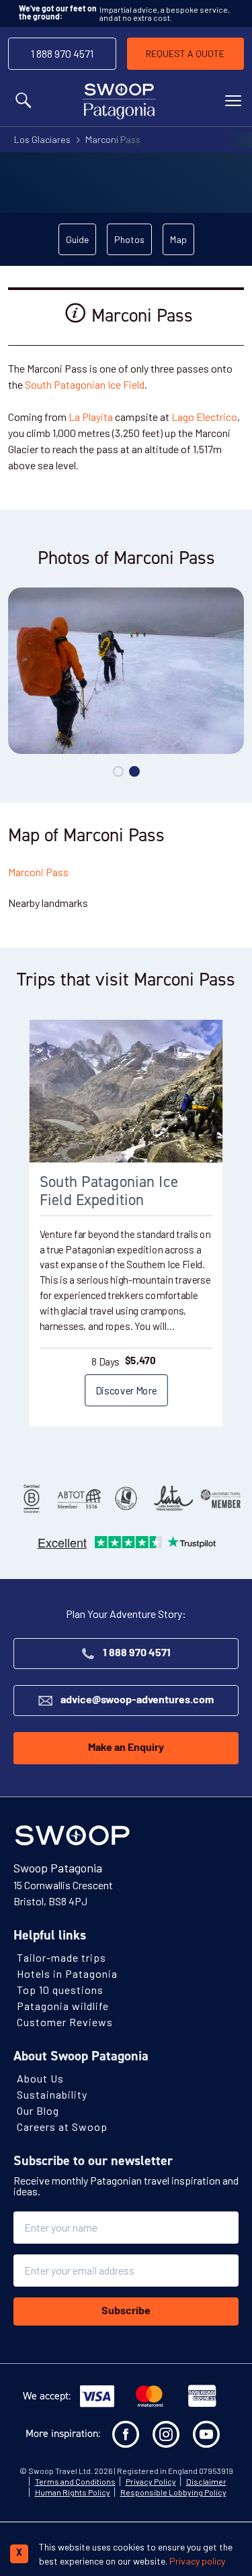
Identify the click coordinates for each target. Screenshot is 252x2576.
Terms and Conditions (75, 2482)
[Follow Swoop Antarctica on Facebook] (126, 2435)
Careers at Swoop (62, 2127)
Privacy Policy (151, 2482)
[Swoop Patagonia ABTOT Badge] (79, 1498)
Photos (129, 239)
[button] (118, 771)
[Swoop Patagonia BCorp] (32, 1498)
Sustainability (52, 2095)
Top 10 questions (60, 1990)
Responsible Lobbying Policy (173, 2493)
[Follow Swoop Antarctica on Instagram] (166, 2435)
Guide (77, 239)
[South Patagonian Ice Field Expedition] (126, 1091)
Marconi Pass (113, 139)
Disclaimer (206, 2482)
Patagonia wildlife (63, 2006)
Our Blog (38, 2111)
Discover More (126, 1390)
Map (178, 239)
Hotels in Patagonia (67, 1974)
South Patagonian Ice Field (85, 384)
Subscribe (126, 2312)
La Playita (91, 417)
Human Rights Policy (73, 2493)
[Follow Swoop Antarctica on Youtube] (206, 2435)
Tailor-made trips (61, 1958)
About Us (40, 2079)
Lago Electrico (204, 417)
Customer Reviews (65, 2022)
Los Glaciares (42, 139)
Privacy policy (197, 2561)
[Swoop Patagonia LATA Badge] (173, 1498)
